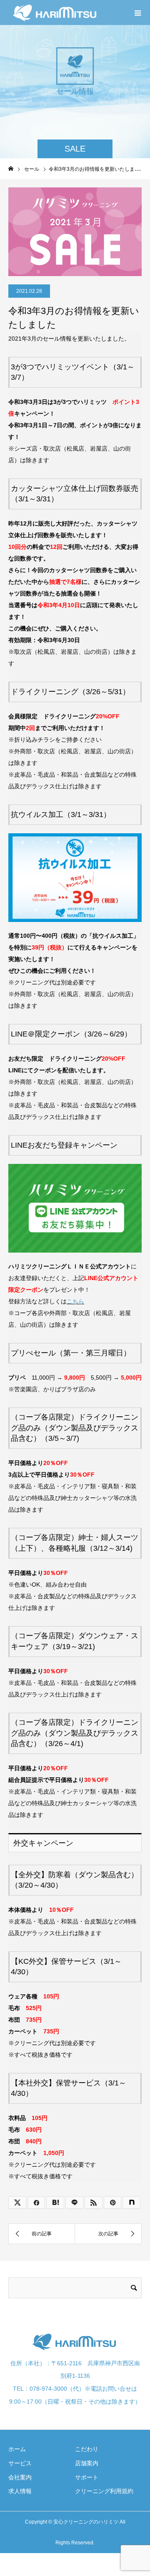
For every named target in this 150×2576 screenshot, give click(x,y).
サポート (87, 2477)
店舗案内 (87, 2463)
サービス (20, 2463)
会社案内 (20, 2477)
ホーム (17, 2449)
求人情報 (20, 2491)
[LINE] (74, 2202)
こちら (75, 1301)
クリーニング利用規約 (104, 2491)
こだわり (87, 2449)
